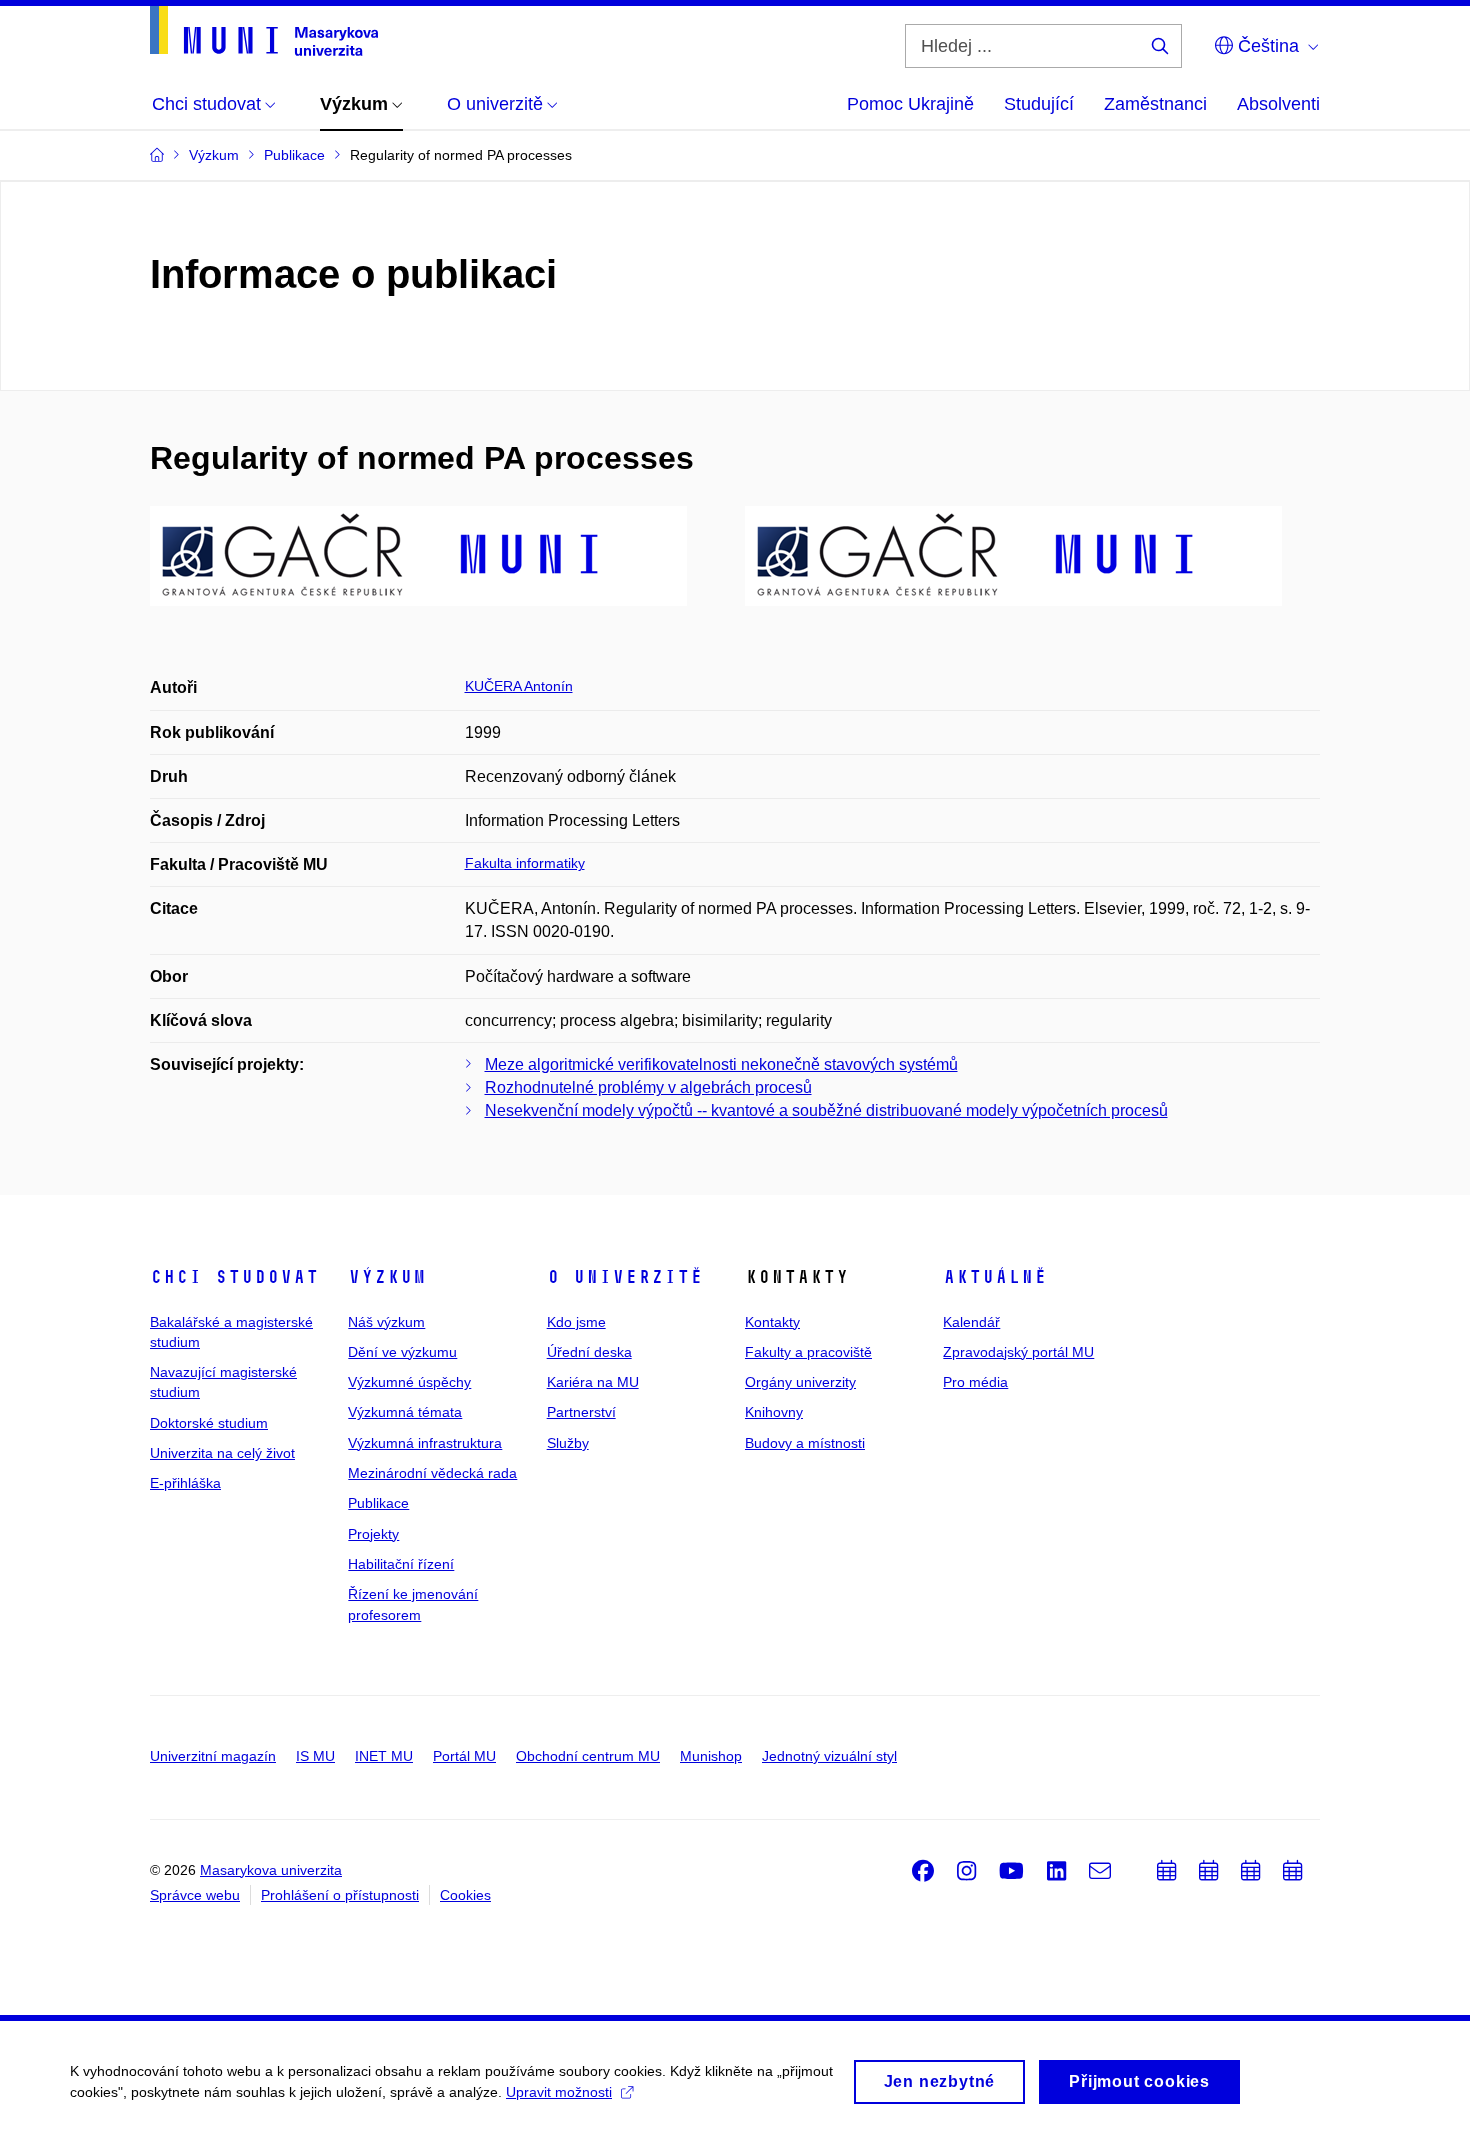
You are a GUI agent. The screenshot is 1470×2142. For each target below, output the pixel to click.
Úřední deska (589, 1352)
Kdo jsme (576, 1322)
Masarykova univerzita (271, 1870)
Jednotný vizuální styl (829, 1756)
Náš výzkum (386, 1322)
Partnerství (581, 1412)
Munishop (711, 1756)
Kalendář (971, 1322)
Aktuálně (995, 1277)
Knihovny (774, 1412)
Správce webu (195, 1895)
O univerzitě (625, 1277)
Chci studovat (234, 1277)
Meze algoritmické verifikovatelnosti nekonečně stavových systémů (721, 1064)
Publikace (378, 1503)
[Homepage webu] (264, 31)
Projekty (373, 1534)
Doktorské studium (209, 1423)
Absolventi (1278, 104)
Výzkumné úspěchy (409, 1382)
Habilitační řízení (401, 1564)
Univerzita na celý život (222, 1453)
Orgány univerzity (800, 1382)
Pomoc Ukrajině (910, 104)
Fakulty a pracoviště (808, 1352)
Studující (1039, 104)
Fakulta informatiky (525, 863)
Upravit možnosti (559, 2092)
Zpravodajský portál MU (1018, 1352)
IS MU (315, 1756)
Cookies (465, 1895)
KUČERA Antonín (519, 686)
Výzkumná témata (405, 1412)
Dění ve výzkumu (402, 1352)
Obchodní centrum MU (588, 1756)
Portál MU (464, 1756)
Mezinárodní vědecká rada (432, 1473)
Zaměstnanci (1155, 104)
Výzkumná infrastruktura (425, 1443)
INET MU (384, 1756)
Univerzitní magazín (213, 1756)
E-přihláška (185, 1483)
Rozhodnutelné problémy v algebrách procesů (648, 1087)
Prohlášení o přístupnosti (340, 1895)
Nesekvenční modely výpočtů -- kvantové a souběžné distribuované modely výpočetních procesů (826, 1110)
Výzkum (387, 1277)
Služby (568, 1443)
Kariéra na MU (593, 1382)
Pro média (975, 1382)
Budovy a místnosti (805, 1443)
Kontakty (772, 1322)
